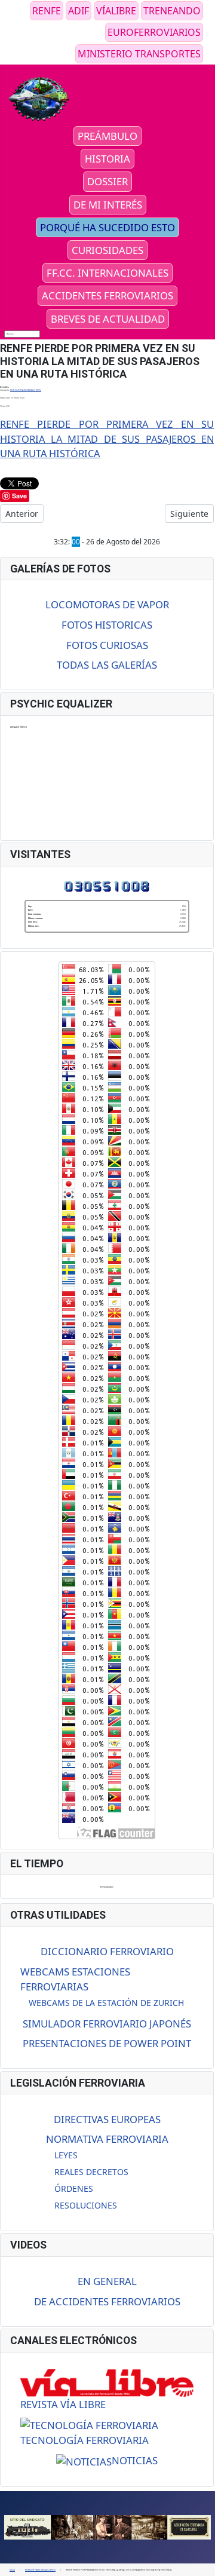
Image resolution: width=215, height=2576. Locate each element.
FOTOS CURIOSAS (107, 645)
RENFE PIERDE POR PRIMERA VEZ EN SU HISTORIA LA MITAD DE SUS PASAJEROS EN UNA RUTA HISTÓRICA (107, 439)
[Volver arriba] (204, 2565)
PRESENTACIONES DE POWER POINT (107, 2043)
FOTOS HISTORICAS (107, 625)
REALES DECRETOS (91, 2172)
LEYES (66, 2155)
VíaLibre (116, 11)
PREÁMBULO (107, 136)
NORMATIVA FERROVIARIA (107, 2139)
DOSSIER (107, 181)
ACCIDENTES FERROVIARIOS (107, 295)
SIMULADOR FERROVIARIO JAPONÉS (107, 2024)
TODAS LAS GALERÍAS (107, 665)
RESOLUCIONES (86, 2205)
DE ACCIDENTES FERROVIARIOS (107, 2301)
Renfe (47, 11)
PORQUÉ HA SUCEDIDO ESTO (107, 227)
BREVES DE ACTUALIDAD (108, 319)
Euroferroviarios (154, 32)
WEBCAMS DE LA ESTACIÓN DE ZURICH (106, 2003)
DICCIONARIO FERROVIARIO (107, 1951)
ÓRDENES (74, 2188)
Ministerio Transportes (139, 54)
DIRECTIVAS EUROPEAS (107, 2119)
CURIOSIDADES (107, 250)
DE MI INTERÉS (108, 205)
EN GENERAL (107, 2281)
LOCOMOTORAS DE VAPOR (107, 604)
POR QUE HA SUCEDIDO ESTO (26, 390)
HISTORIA (107, 159)
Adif (79, 11)
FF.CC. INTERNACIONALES (107, 273)
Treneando (172, 11)
